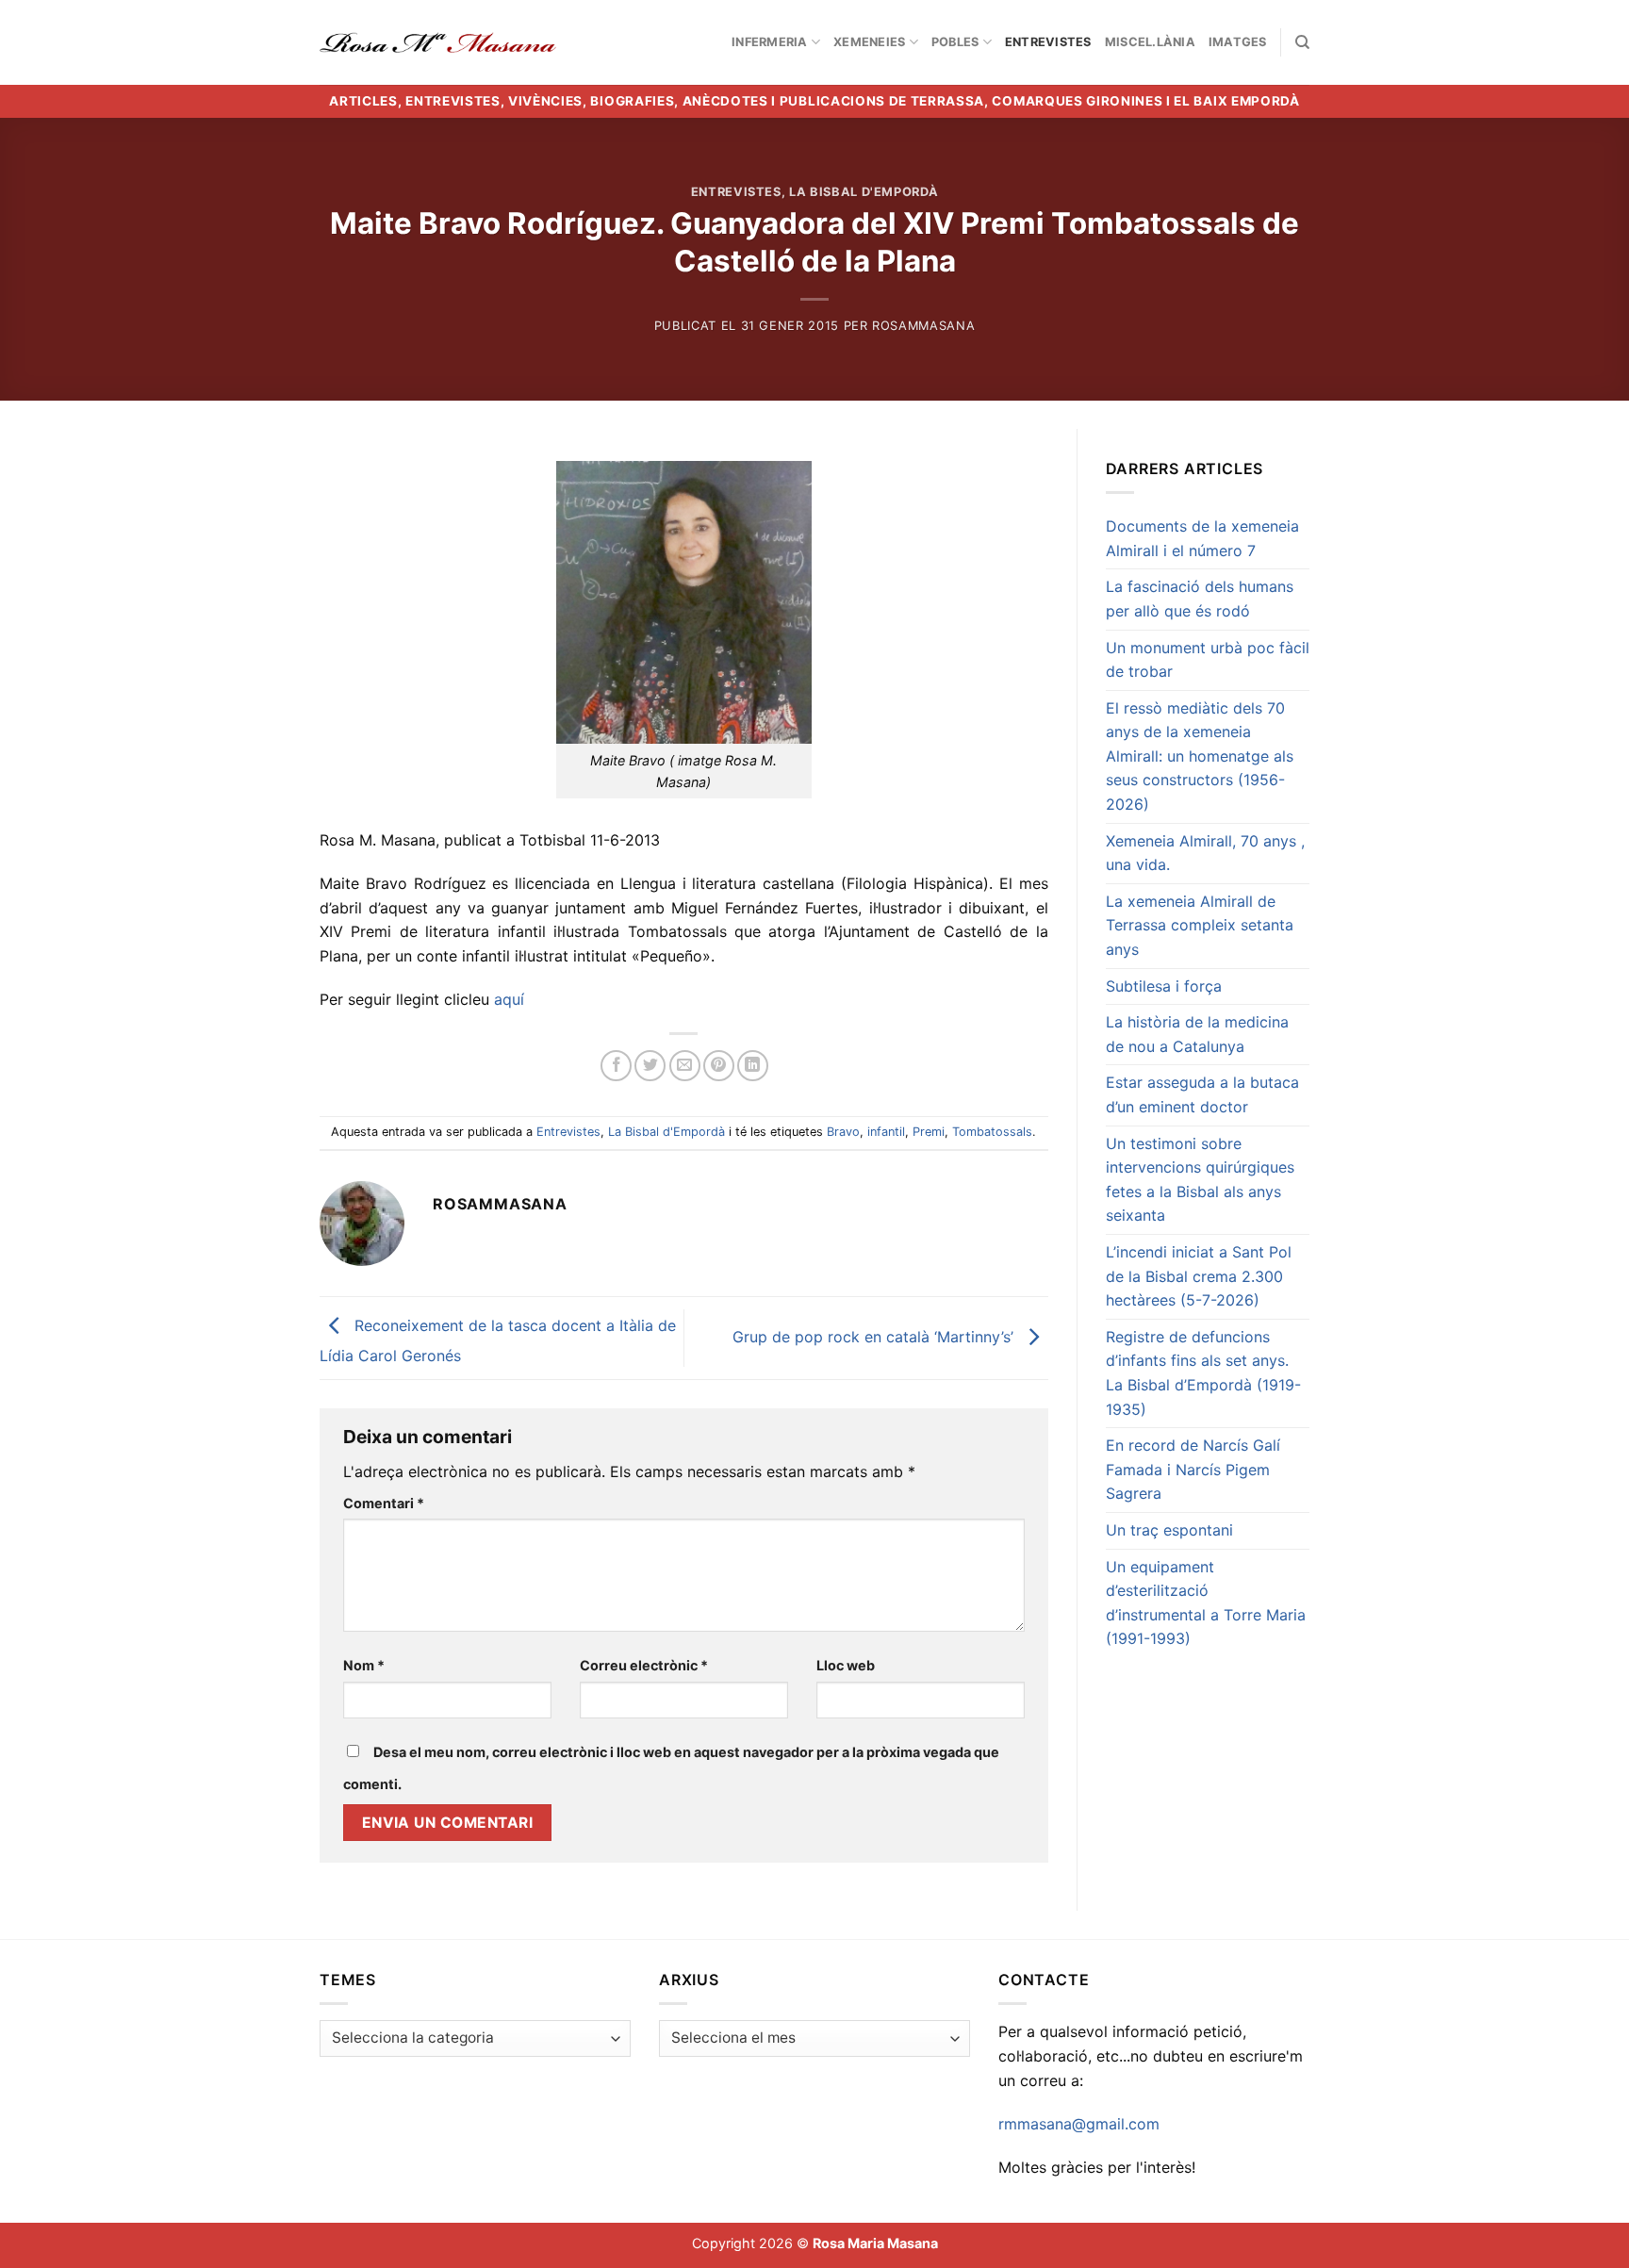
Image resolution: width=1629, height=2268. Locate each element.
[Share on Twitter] (650, 1066)
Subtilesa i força (1164, 986)
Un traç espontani (1169, 1530)
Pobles (955, 42)
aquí (511, 999)
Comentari (384, 1503)
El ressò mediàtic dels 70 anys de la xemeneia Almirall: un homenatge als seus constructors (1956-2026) (1200, 756)
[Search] (1302, 42)
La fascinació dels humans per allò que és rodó (1200, 599)
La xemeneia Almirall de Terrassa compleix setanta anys (1200, 925)
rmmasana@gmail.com (1079, 2124)
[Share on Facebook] (616, 1066)
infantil (886, 1132)
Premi (929, 1132)
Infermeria (770, 42)
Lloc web (846, 1665)
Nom (364, 1665)
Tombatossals (992, 1132)
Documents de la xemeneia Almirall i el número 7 (1202, 538)
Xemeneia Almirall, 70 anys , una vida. (1205, 853)
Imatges (1238, 42)
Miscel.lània (1150, 42)
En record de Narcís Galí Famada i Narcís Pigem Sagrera (1193, 1469)
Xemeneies (869, 42)
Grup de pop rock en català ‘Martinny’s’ (875, 1337)
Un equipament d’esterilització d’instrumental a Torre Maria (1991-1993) (1206, 1603)
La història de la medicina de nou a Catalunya (1197, 1034)
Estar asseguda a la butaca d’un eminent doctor (1202, 1094)
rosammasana (923, 326)
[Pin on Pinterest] (719, 1066)
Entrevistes (1048, 42)
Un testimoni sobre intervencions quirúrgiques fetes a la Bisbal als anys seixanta (1200, 1180)
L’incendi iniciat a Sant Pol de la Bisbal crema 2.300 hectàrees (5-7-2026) (1199, 1276)
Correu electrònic (644, 1665)
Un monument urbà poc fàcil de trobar (1208, 660)
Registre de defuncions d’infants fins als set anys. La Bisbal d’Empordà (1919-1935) (1203, 1373)
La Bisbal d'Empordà (864, 192)
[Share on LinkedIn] (753, 1066)
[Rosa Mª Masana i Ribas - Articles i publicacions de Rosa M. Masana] (438, 42)
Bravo (843, 1132)
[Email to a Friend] (685, 1066)
